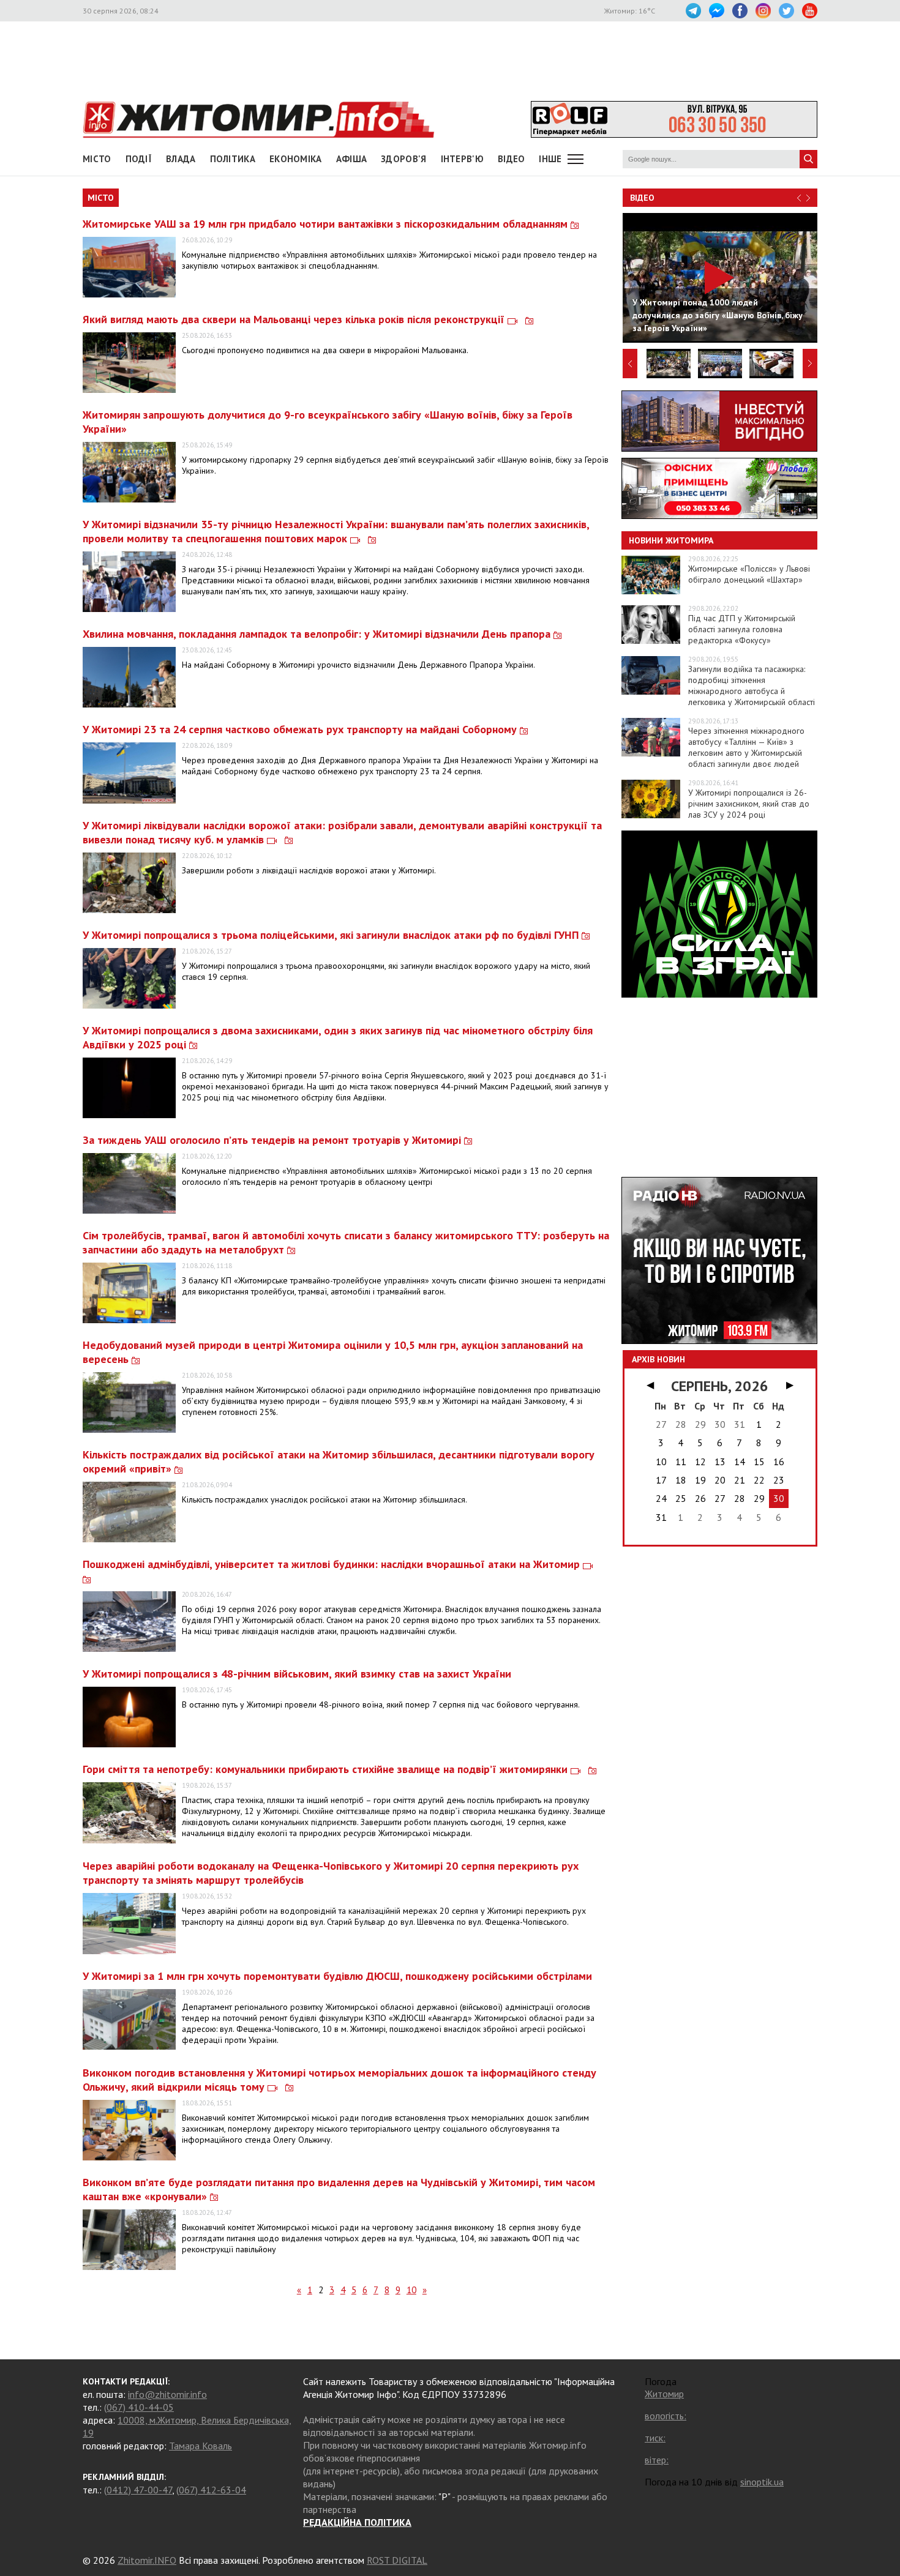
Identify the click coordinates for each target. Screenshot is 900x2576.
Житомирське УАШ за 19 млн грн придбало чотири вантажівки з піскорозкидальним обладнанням (327, 224)
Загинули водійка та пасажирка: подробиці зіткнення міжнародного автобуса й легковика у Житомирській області (752, 685)
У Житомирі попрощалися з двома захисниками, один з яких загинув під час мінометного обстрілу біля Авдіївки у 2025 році (338, 1037)
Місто (97, 159)
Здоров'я (403, 159)
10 (411, 2290)
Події (139, 159)
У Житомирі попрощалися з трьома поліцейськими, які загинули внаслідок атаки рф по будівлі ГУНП (332, 935)
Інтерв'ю (462, 159)
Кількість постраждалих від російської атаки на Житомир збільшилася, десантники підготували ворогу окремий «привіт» (339, 1462)
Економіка (296, 159)
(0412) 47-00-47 (138, 2490)
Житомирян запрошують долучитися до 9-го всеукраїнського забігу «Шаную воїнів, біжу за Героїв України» (328, 422)
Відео (642, 198)
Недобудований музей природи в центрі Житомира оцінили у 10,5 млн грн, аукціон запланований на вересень (333, 1352)
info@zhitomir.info (167, 2394)
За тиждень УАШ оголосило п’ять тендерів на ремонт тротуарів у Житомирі (273, 1140)
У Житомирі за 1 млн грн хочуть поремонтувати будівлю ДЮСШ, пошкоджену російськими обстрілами (337, 1976)
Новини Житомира (671, 540)
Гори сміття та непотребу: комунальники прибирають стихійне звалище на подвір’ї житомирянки (327, 1769)
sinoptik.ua (762, 2482)
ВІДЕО (512, 159)
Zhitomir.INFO (147, 2560)
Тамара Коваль (201, 2446)
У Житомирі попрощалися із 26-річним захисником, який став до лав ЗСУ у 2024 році (749, 804)
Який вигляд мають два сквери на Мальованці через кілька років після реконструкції (295, 319)
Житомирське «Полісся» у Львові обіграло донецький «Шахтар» (749, 574)
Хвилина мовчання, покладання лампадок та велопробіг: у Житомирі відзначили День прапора (318, 634)
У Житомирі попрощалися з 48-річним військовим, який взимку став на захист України (297, 1674)
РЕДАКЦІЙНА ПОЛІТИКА (357, 2522)
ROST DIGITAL (397, 2560)
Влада (181, 159)
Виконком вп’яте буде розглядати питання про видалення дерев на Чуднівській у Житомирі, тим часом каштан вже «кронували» (339, 2189)
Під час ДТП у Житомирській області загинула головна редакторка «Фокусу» (742, 629)
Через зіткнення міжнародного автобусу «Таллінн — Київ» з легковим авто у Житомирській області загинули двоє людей (746, 747)
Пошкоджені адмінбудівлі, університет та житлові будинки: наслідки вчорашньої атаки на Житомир (333, 1564)
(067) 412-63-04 (211, 2490)
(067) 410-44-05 (139, 2407)
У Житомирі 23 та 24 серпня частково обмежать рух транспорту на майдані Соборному (301, 729)
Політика (233, 159)
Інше (550, 159)
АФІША (352, 159)
